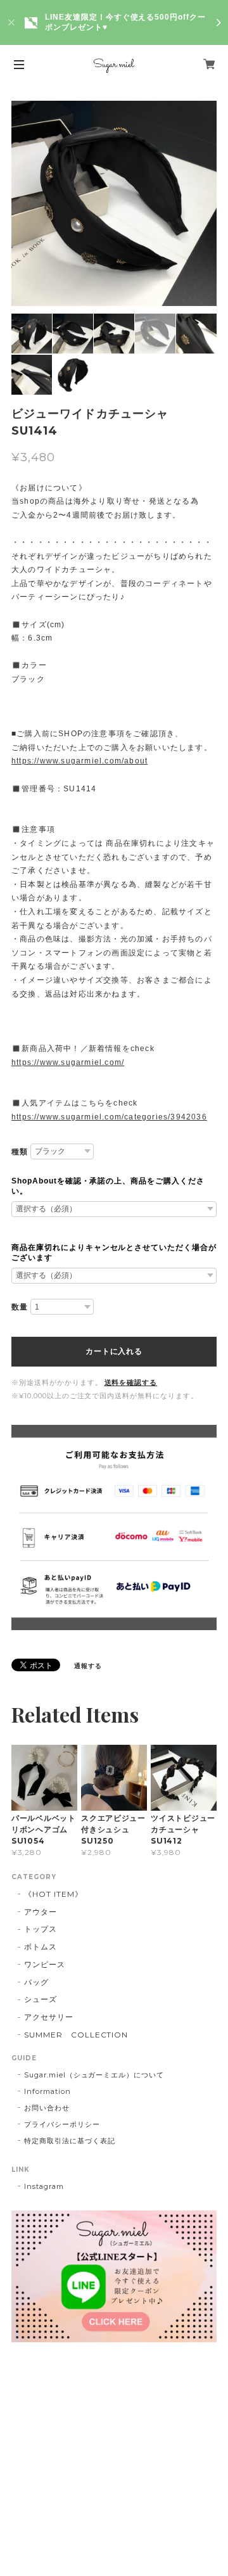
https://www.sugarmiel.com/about (79, 761)
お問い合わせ (47, 2108)
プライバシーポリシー (62, 2124)
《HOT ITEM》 (54, 1894)
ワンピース (45, 1964)
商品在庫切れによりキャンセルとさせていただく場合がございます (114, 1253)
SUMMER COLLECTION (76, 2035)
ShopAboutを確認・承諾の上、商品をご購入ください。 (108, 1186)
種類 (20, 1152)
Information (47, 2091)
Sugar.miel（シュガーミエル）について (94, 2075)
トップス (41, 1929)
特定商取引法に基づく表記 (70, 2141)
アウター (41, 1912)
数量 (20, 1307)
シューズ (41, 1999)
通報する (88, 1666)
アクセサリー (49, 2017)
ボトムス (41, 1947)
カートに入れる (114, 1351)
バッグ (36, 1982)
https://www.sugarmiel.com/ (68, 1062)
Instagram (44, 2186)
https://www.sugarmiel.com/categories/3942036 (109, 1117)
